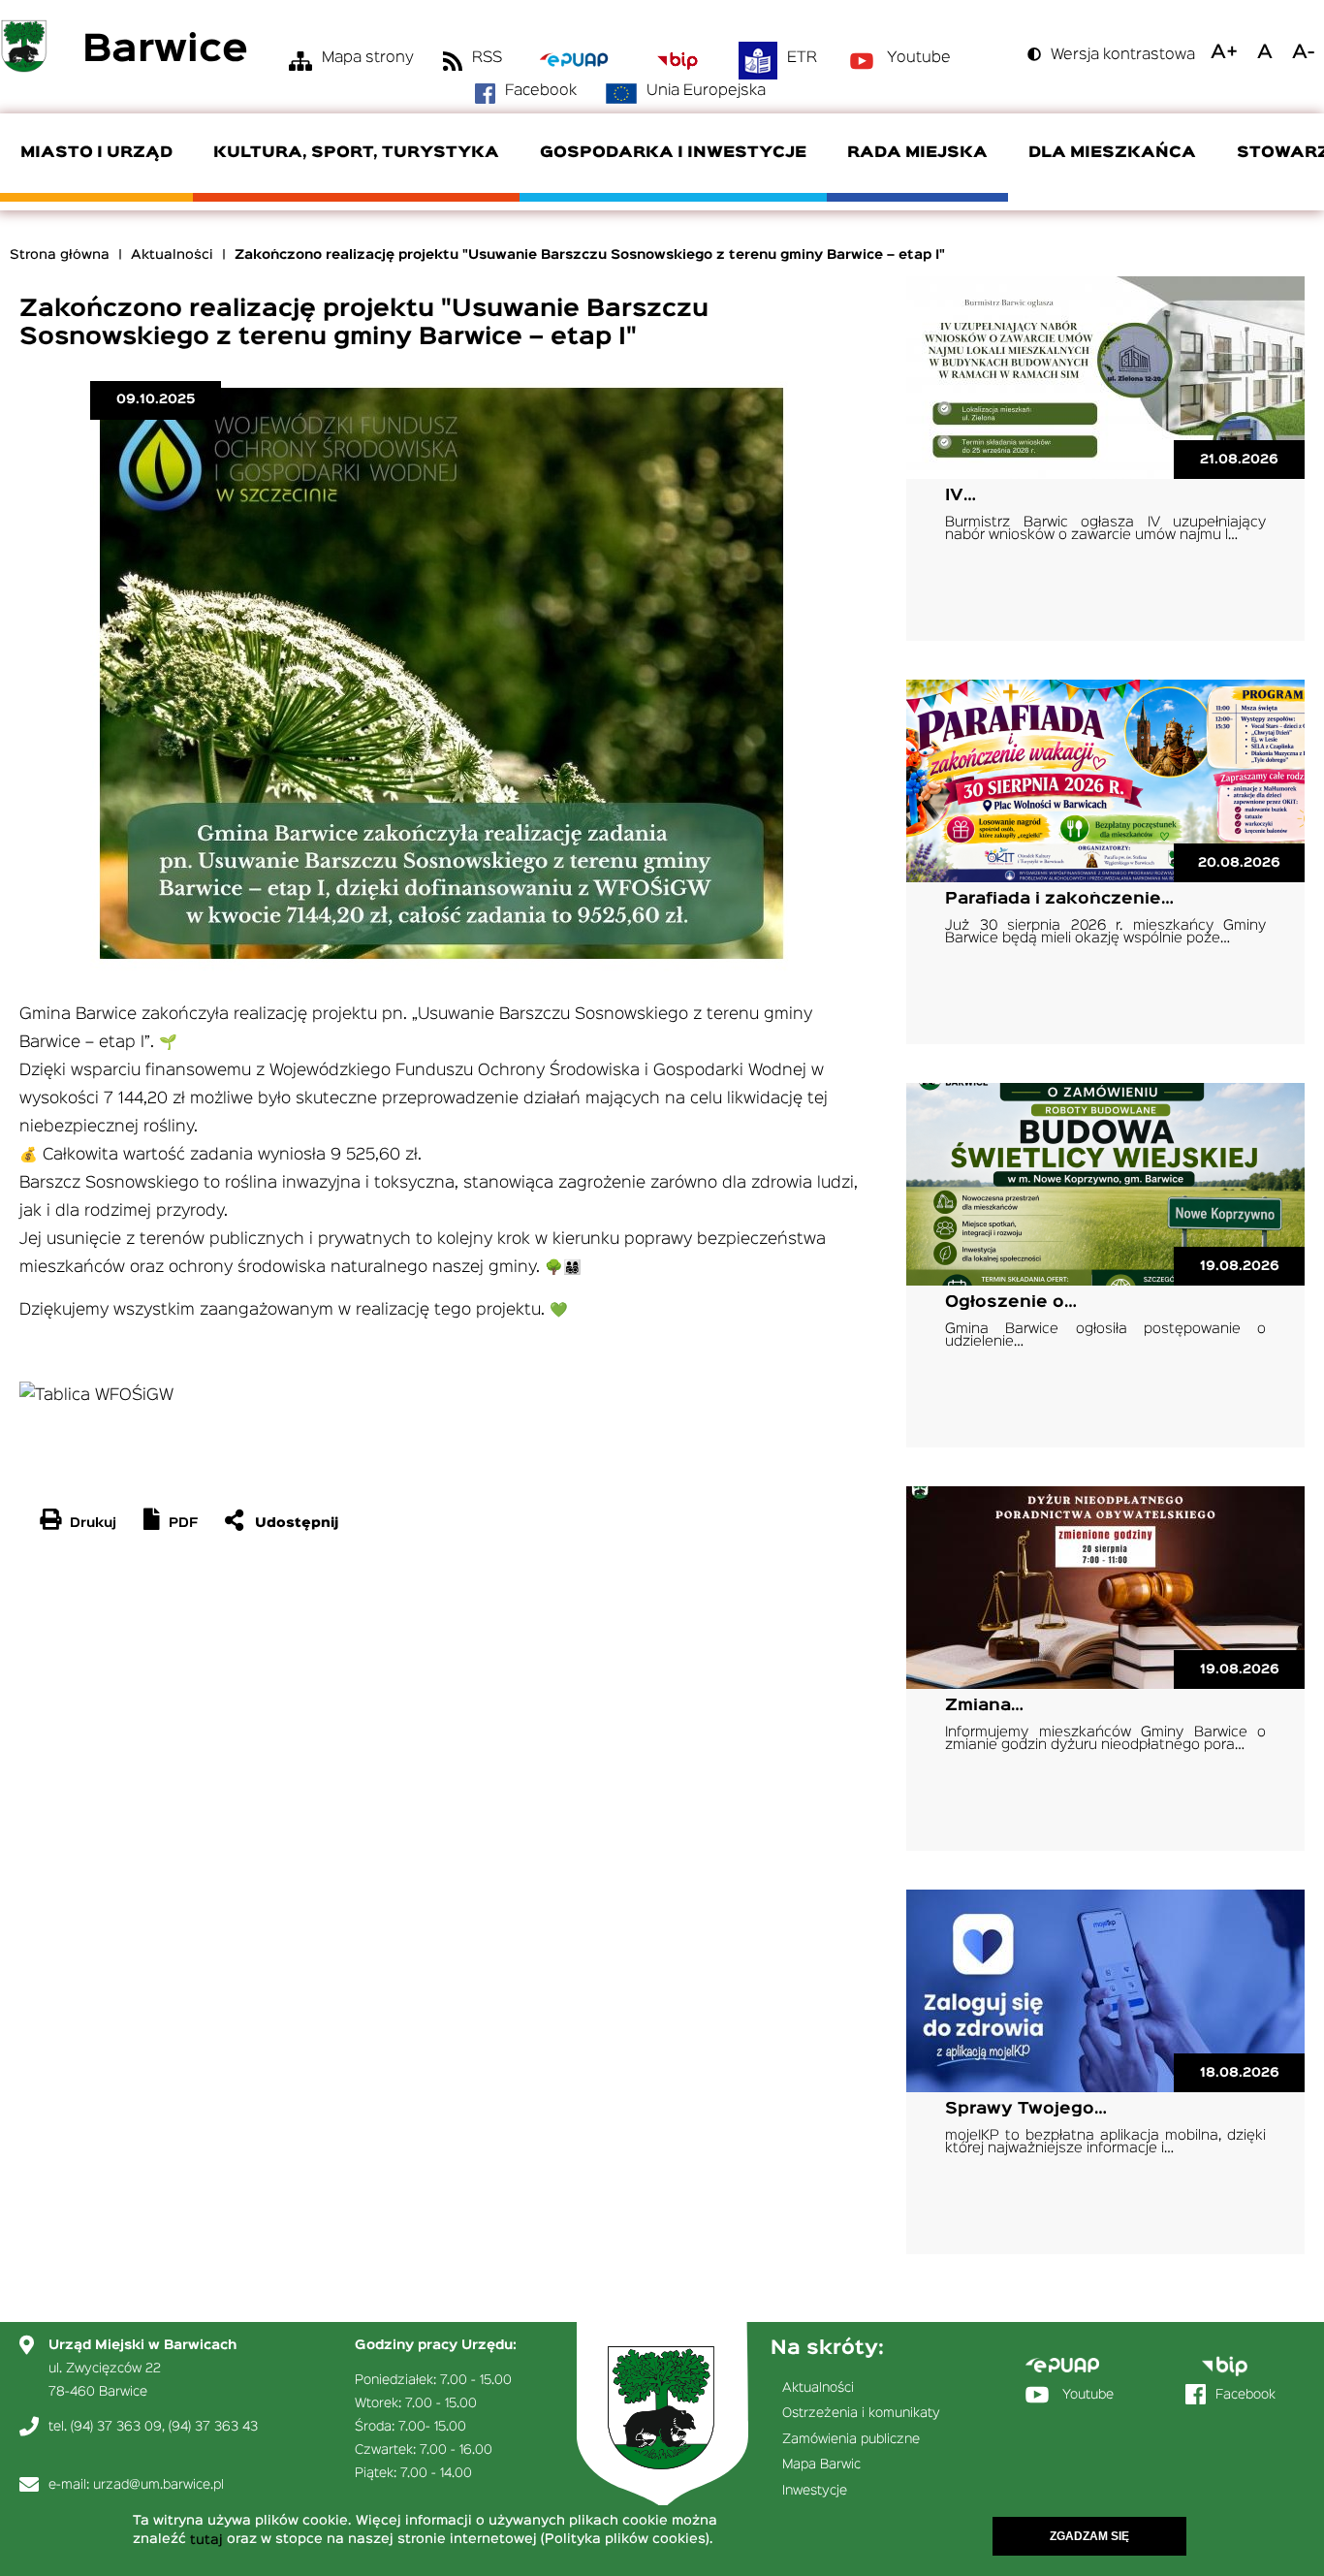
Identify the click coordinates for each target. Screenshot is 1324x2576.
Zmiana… (984, 1706)
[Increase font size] (1224, 52)
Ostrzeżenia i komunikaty (861, 2413)
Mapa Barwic (821, 2465)
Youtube (919, 58)
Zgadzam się (1089, 2536)
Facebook (541, 91)
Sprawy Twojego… (1026, 2109)
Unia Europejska (706, 91)
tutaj (206, 2540)
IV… (961, 496)
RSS (487, 58)
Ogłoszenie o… (1011, 1303)
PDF (183, 1523)
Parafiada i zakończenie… (1059, 899)
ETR (802, 58)
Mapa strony (368, 58)
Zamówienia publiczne (851, 2439)
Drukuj (93, 1523)
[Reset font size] (1265, 52)
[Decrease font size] (1303, 52)
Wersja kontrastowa (1123, 55)
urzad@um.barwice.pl (158, 2485)
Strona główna (60, 255)
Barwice (165, 51)
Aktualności (172, 255)
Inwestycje (815, 2491)
